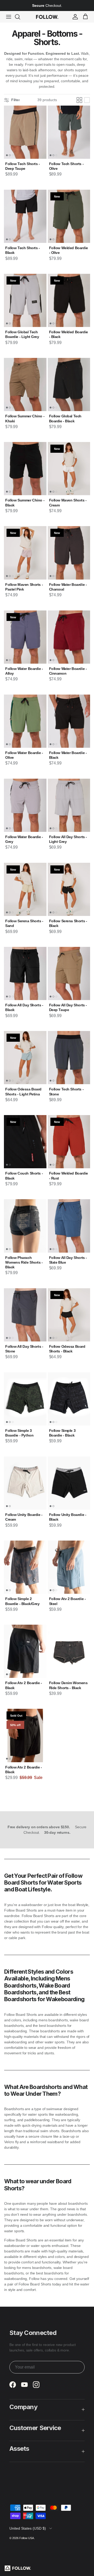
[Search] (20, 17)
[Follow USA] (47, 17)
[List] (87, 100)
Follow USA (27, 2538)
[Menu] (9, 17)
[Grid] (79, 100)
